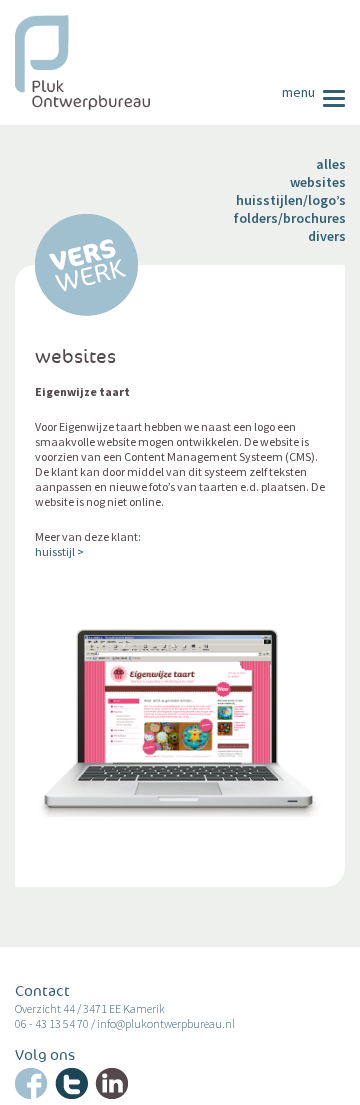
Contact (42, 991)
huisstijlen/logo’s (291, 200)
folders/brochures (289, 218)
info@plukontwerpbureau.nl (166, 1023)
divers (327, 236)
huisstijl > (59, 551)
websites (318, 182)
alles (331, 164)
